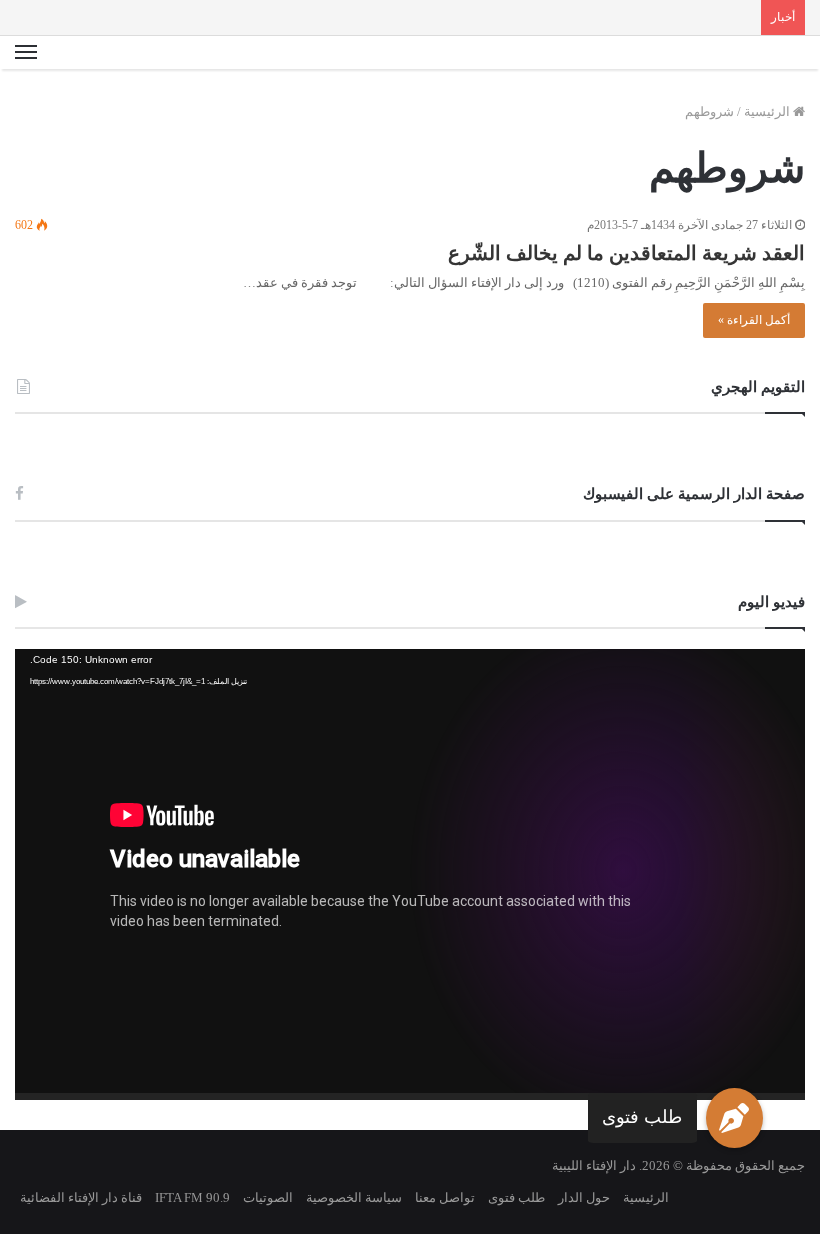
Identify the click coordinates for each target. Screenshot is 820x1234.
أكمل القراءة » (754, 320)
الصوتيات (268, 1197)
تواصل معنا (445, 1197)
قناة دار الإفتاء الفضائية (81, 1197)
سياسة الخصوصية (354, 1197)
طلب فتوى (642, 1117)
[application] (410, 874)
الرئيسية (768, 111)
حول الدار (584, 1197)
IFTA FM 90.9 (192, 1197)
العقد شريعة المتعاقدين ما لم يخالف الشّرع (626, 253)
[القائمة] (26, 53)
